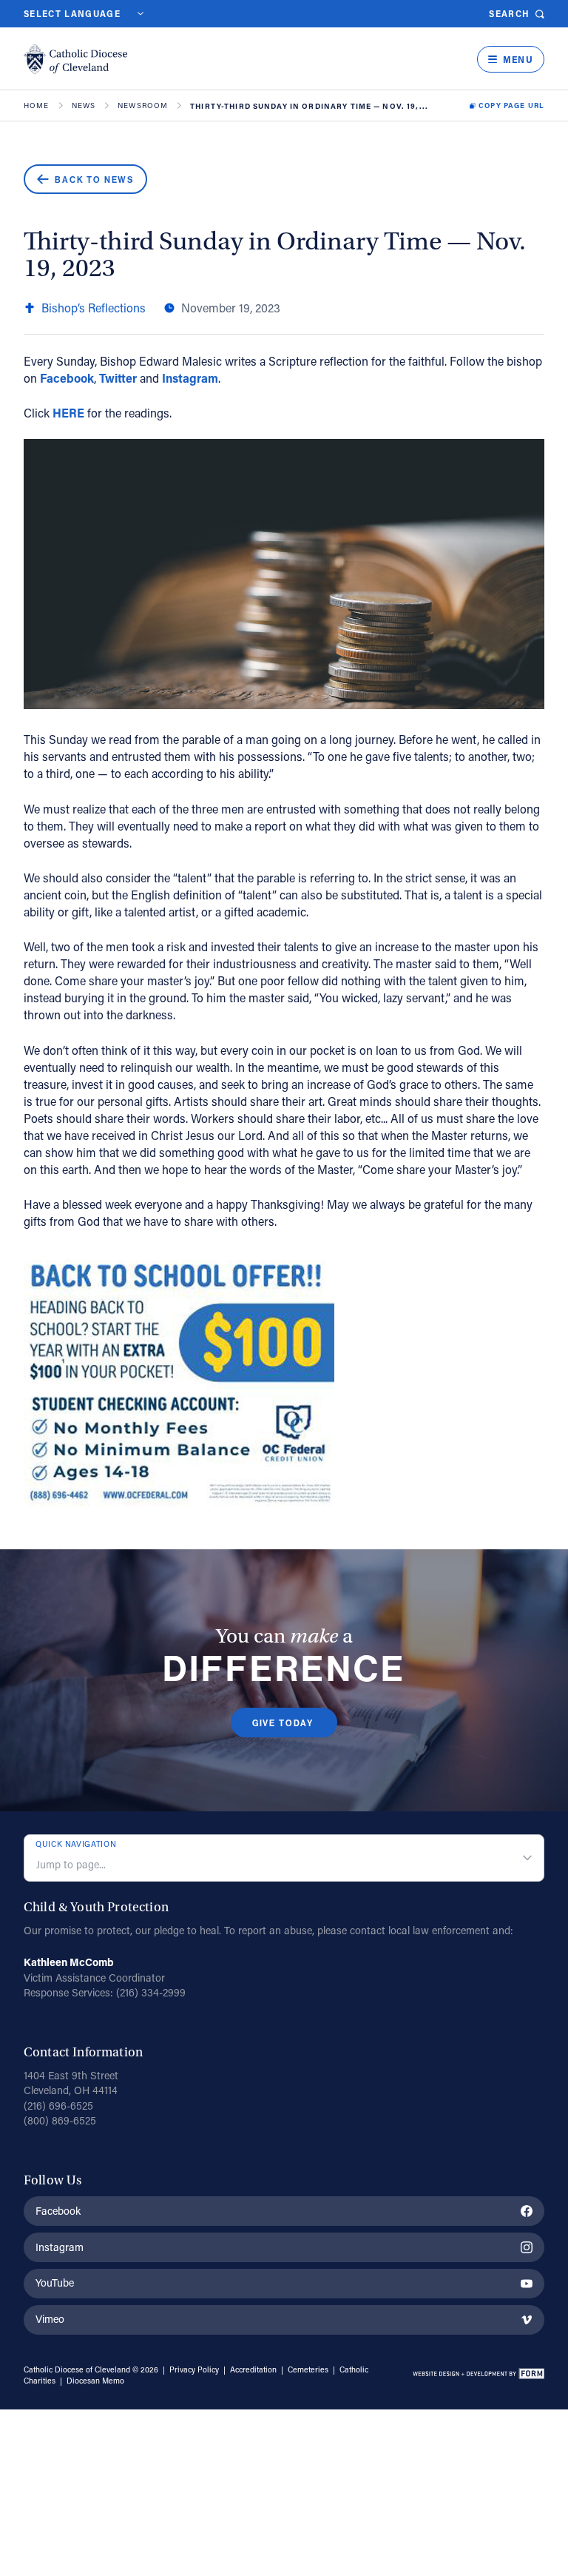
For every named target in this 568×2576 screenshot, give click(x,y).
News (84, 106)
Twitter (118, 378)
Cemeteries (308, 2369)
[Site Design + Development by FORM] (478, 2375)
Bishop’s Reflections (94, 308)
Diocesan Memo (95, 2381)
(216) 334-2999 (151, 1992)
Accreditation (253, 2369)
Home (37, 106)
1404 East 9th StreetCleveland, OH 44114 (71, 2083)
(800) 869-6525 (60, 2120)
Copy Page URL (511, 106)
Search (509, 14)
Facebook (67, 378)
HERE (68, 413)
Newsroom (143, 106)
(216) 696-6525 (58, 2106)
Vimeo (50, 2319)
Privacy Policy (194, 2369)
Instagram (190, 378)
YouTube (55, 2282)
